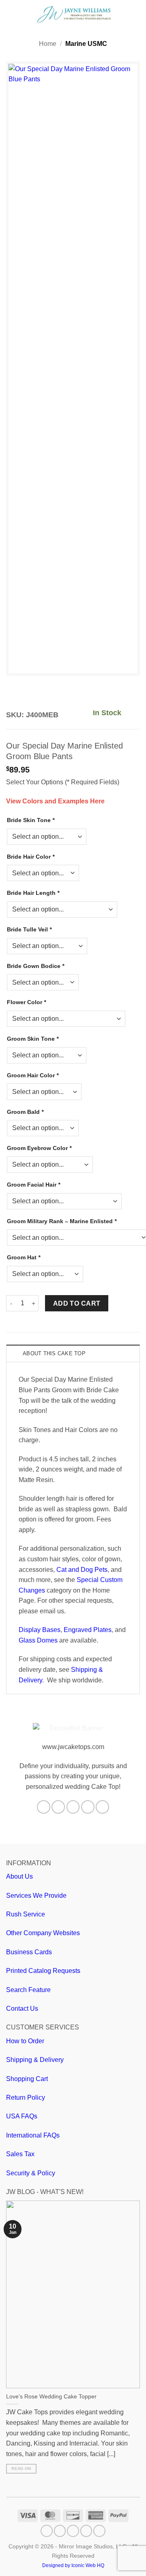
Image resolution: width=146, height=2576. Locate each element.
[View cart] (136, 14)
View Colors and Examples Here (55, 801)
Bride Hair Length (33, 893)
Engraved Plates (88, 1630)
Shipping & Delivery (35, 2060)
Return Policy (26, 2097)
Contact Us (22, 2008)
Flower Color (26, 1002)
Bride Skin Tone (31, 820)
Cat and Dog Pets (82, 1570)
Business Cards (29, 1952)
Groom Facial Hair (33, 1185)
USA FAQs (22, 2116)
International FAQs (33, 2135)
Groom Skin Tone (33, 1039)
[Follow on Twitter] (73, 1807)
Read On (21, 2469)
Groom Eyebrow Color (39, 1148)
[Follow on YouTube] (102, 1807)
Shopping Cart (27, 2079)
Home (48, 44)
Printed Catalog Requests (43, 1971)
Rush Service (26, 1914)
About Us (19, 1876)
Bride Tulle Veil (29, 929)
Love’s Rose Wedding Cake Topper (51, 2397)
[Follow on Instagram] (58, 1807)
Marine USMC (86, 44)
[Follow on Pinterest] (88, 1807)
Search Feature (28, 1990)
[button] (11, 14)
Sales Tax (20, 2154)
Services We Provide (36, 1896)
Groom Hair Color (33, 1075)
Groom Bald (25, 1112)
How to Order (25, 2041)
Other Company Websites (43, 1933)
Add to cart (77, 1303)
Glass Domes (38, 1640)
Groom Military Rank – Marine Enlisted (62, 1221)
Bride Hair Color (31, 857)
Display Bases (40, 1630)
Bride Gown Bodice (35, 966)
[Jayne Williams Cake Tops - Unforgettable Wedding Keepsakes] (74, 14)
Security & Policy (31, 2173)
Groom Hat (24, 1257)
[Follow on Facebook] (44, 1807)
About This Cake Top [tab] (54, 1353)
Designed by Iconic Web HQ (73, 2565)
